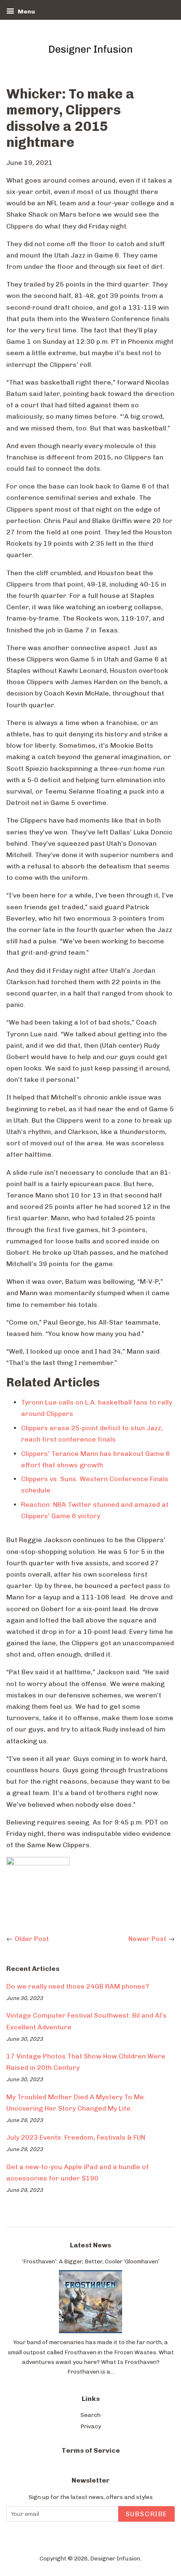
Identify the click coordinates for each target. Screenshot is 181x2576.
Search (90, 2415)
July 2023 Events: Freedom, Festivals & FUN (76, 2137)
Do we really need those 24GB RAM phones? (78, 1986)
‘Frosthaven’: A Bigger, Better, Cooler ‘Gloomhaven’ (91, 2261)
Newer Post (147, 1939)
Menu (26, 12)
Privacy (91, 2426)
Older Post (32, 1939)
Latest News (90, 2245)
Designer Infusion (115, 2558)
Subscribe (146, 2514)
